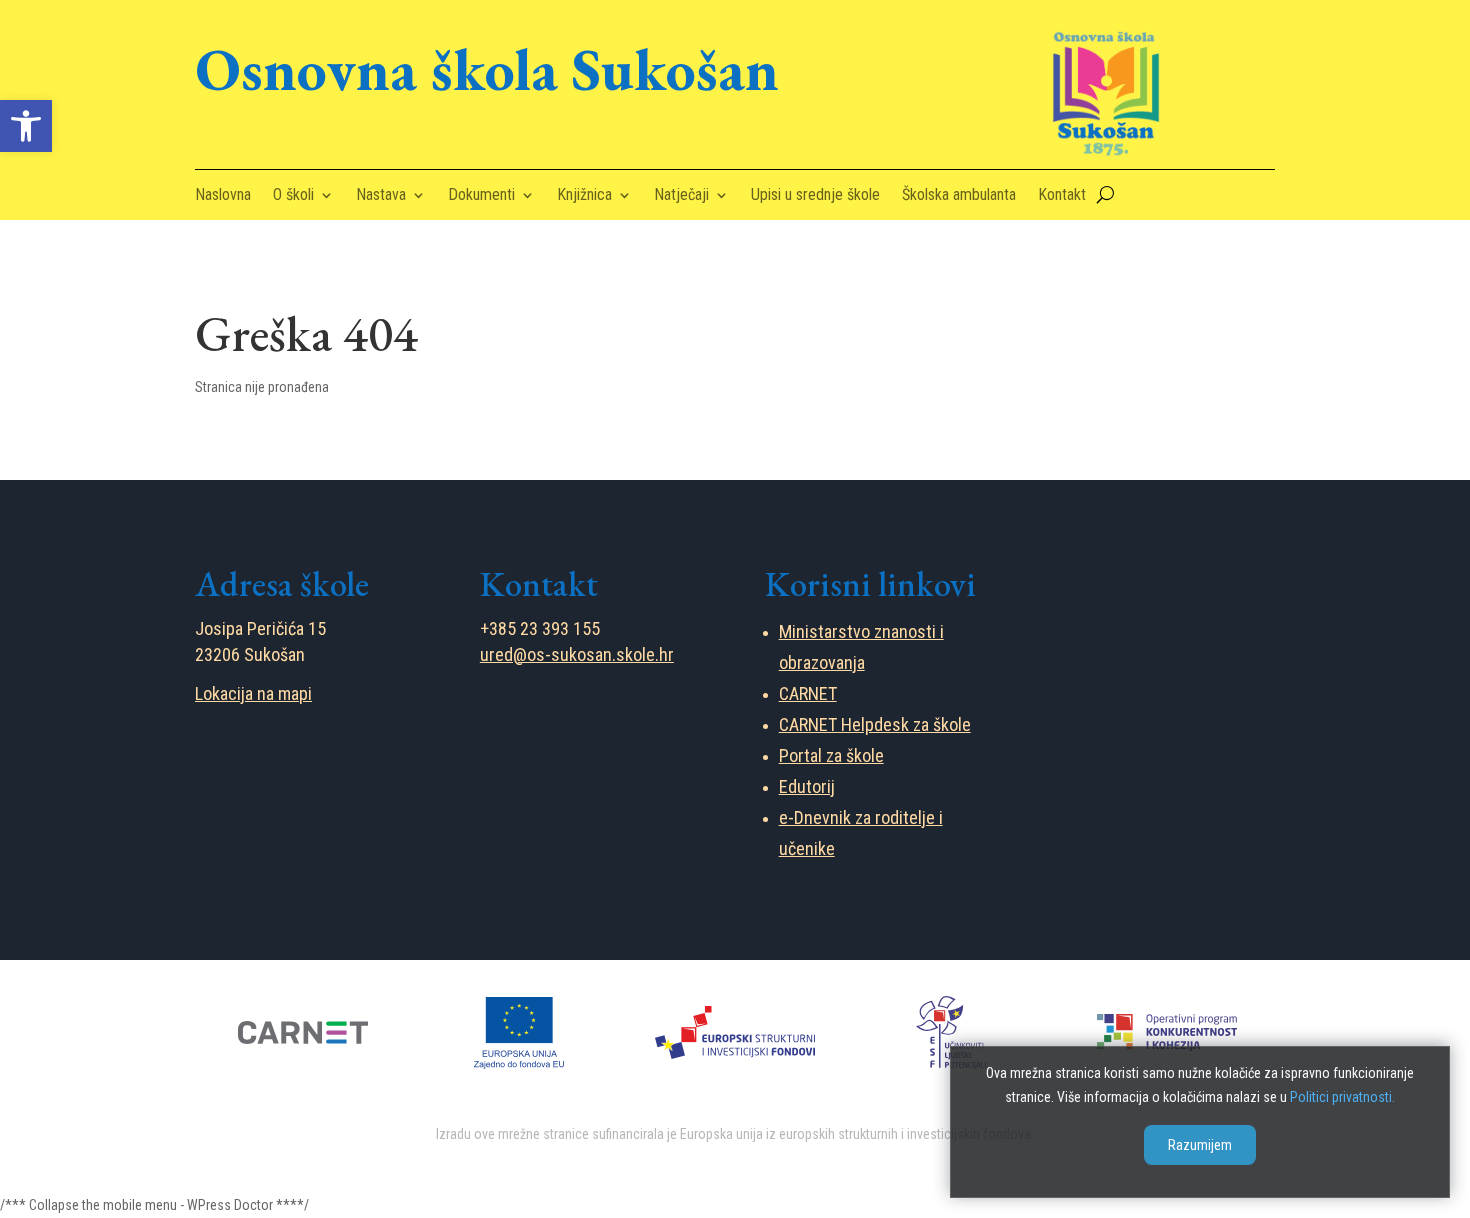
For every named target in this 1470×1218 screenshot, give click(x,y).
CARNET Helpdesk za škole (875, 724)
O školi (293, 196)
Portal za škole (831, 755)
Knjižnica (584, 196)
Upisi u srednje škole (815, 196)
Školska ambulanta (959, 196)
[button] (26, 126)
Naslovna (223, 196)
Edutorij (807, 786)
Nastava (381, 196)
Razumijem (1200, 1146)
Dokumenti (481, 196)
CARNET (808, 693)
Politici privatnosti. (1342, 1097)
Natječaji (681, 196)
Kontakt (1062, 196)
